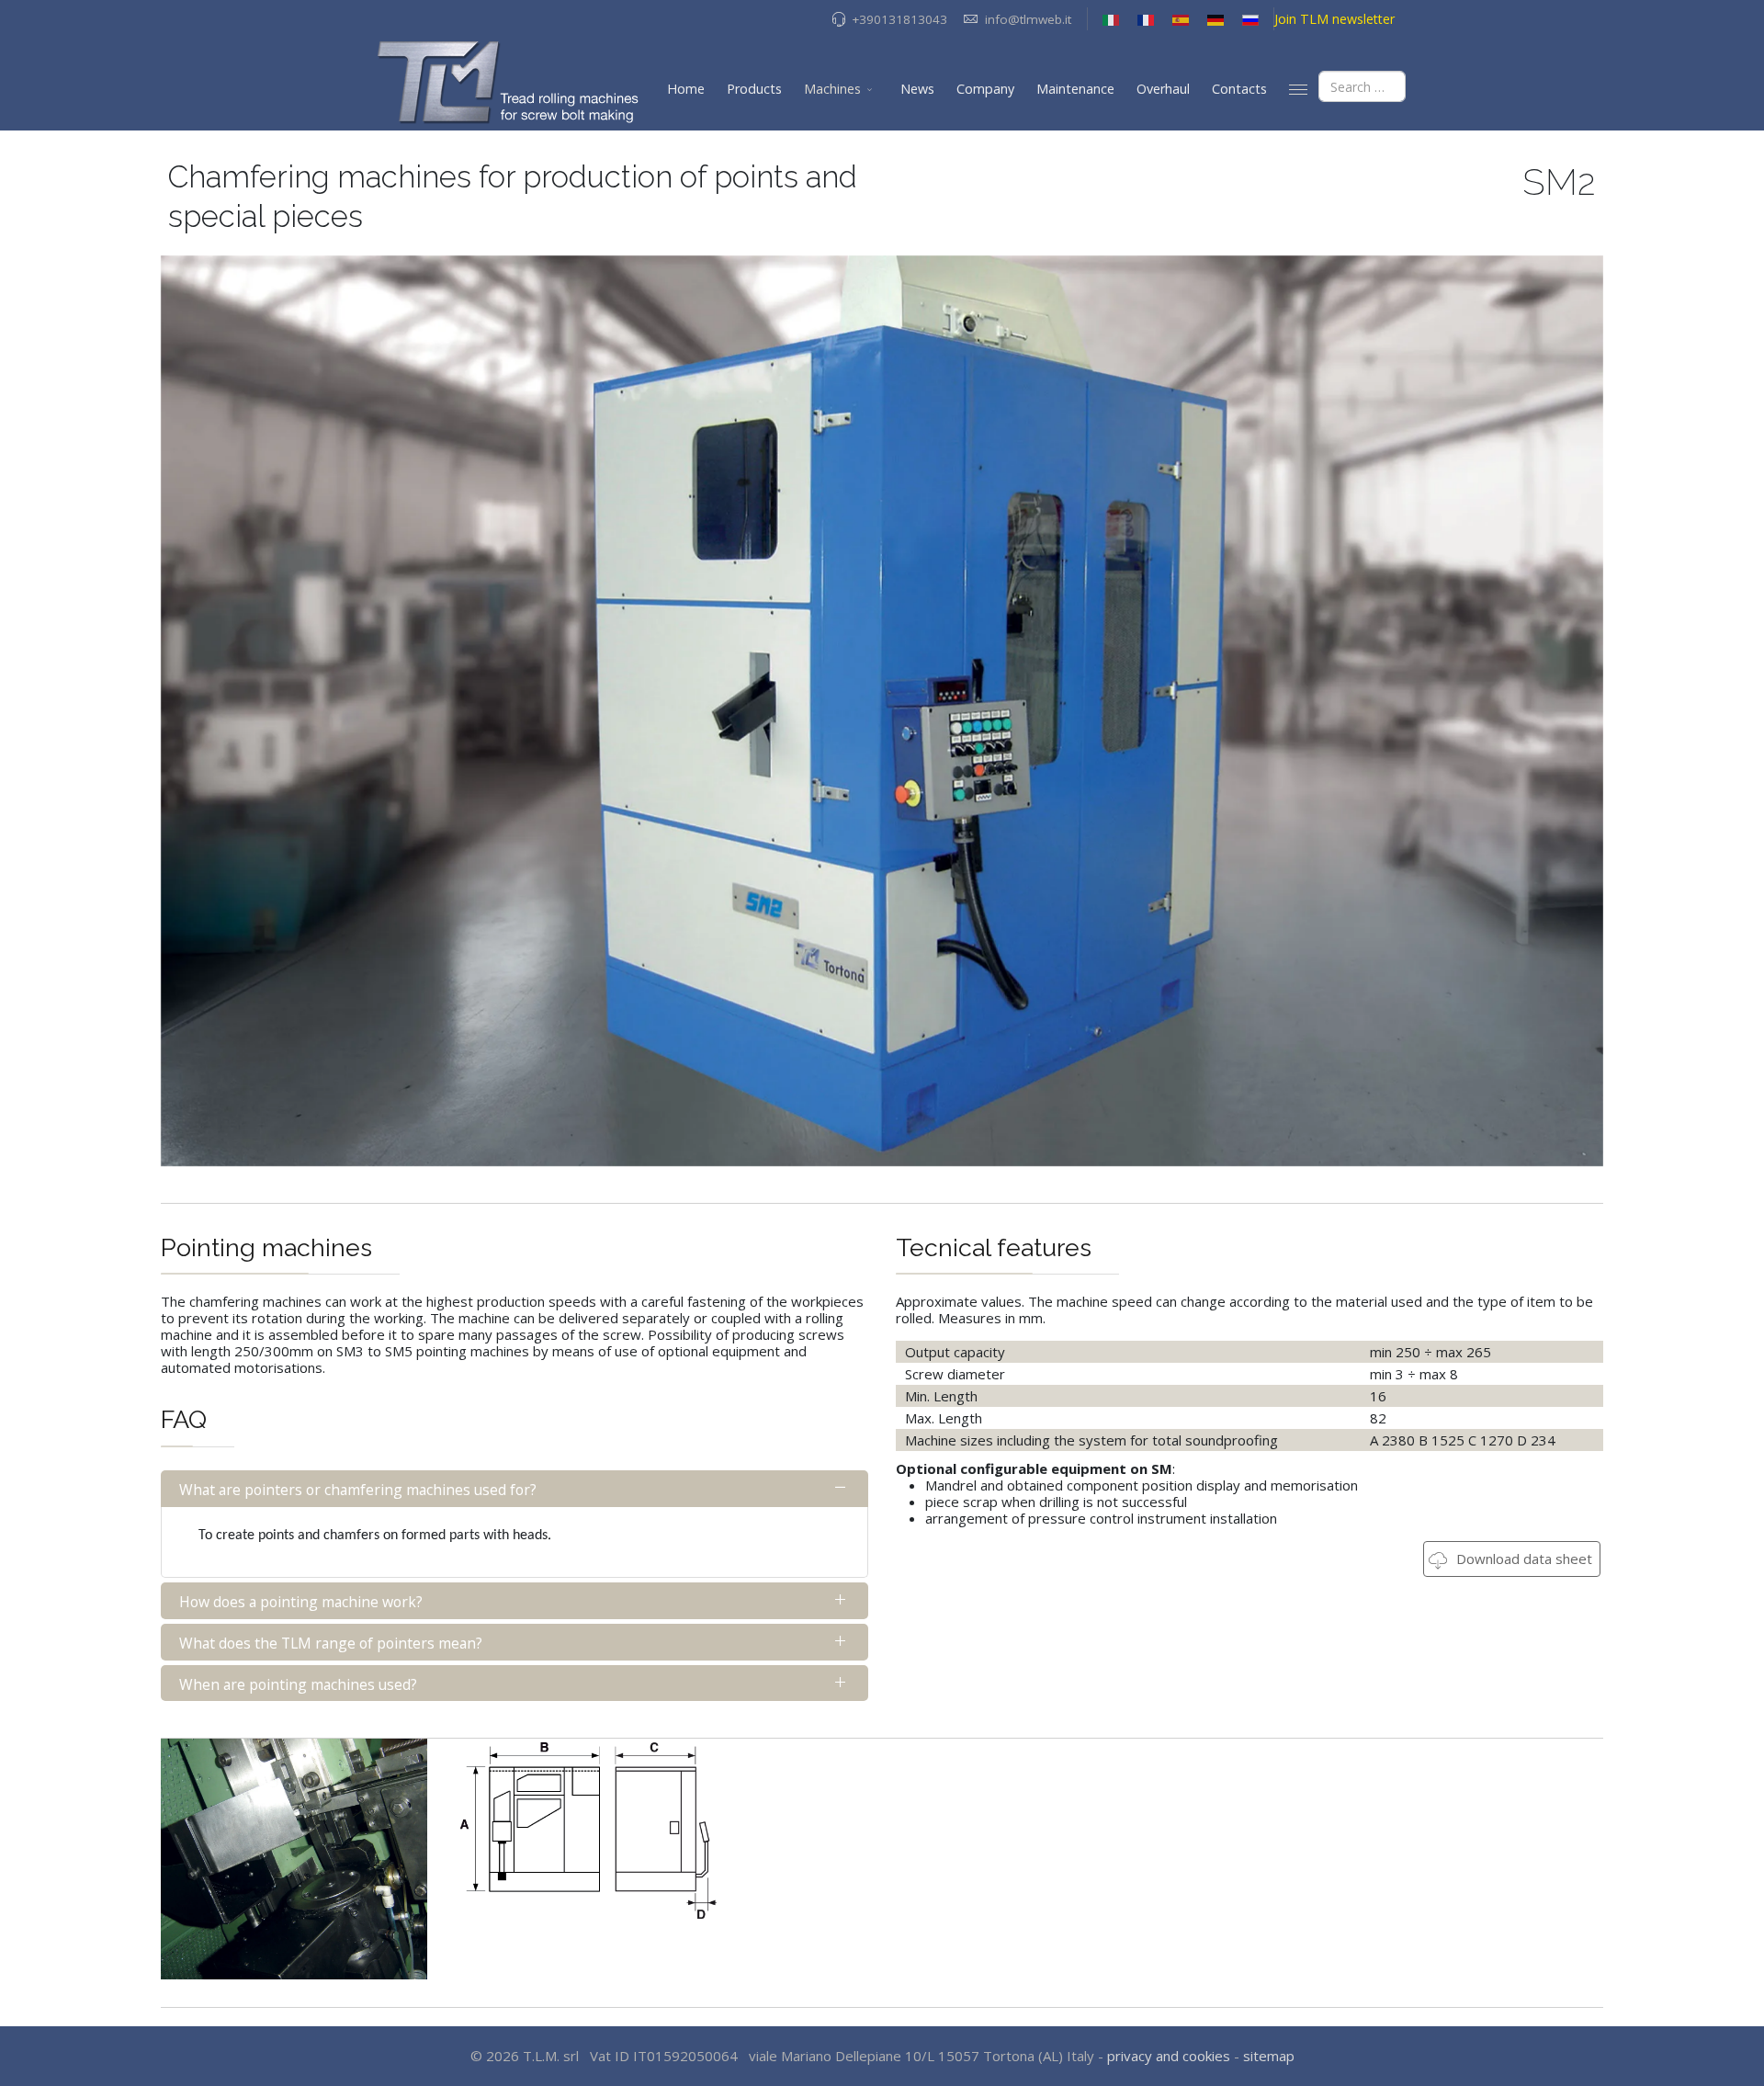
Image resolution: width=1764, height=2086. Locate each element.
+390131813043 (899, 19)
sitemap (1269, 2056)
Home (686, 89)
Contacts (1239, 89)
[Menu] (1298, 89)
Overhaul (1163, 89)
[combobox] (1362, 86)
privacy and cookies (1169, 2056)
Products (754, 89)
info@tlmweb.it (1028, 19)
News (917, 89)
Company (985, 89)
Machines (832, 89)
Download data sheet (1522, 1559)
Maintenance (1075, 89)
